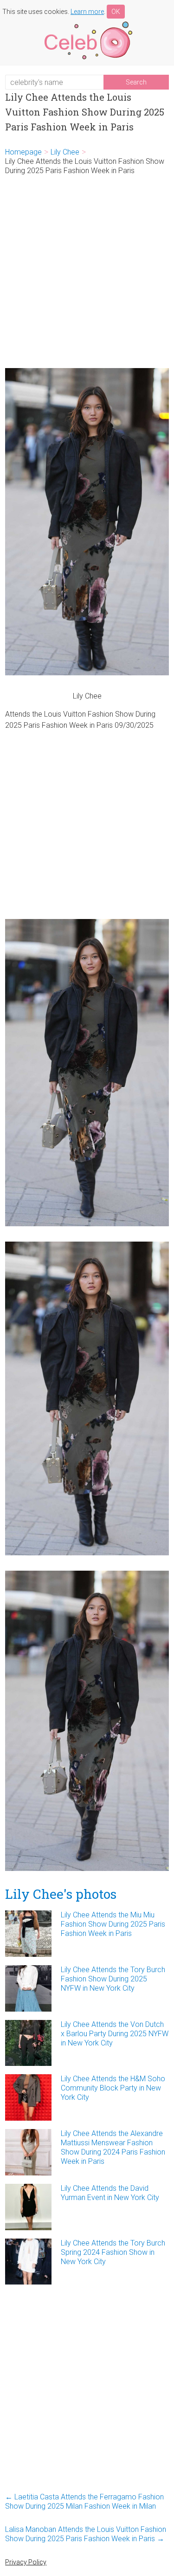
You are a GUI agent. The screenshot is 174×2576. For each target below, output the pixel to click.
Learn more (87, 12)
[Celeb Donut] (87, 23)
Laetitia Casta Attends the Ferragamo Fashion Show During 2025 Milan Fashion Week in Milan (84, 2502)
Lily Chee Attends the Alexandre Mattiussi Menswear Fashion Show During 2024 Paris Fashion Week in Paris (113, 2147)
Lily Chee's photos (61, 1894)
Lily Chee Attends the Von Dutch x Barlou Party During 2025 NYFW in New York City (115, 2034)
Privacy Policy (26, 2562)
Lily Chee (65, 152)
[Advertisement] (87, 272)
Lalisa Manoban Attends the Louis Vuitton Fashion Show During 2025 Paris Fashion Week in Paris (86, 2534)
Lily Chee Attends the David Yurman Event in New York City (110, 2193)
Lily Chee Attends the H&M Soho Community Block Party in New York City (113, 2088)
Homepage (23, 152)
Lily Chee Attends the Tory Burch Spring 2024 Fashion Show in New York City (113, 2252)
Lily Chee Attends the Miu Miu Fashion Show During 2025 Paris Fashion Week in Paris (113, 1924)
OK (116, 12)
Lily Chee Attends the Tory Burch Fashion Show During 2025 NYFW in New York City (113, 1979)
